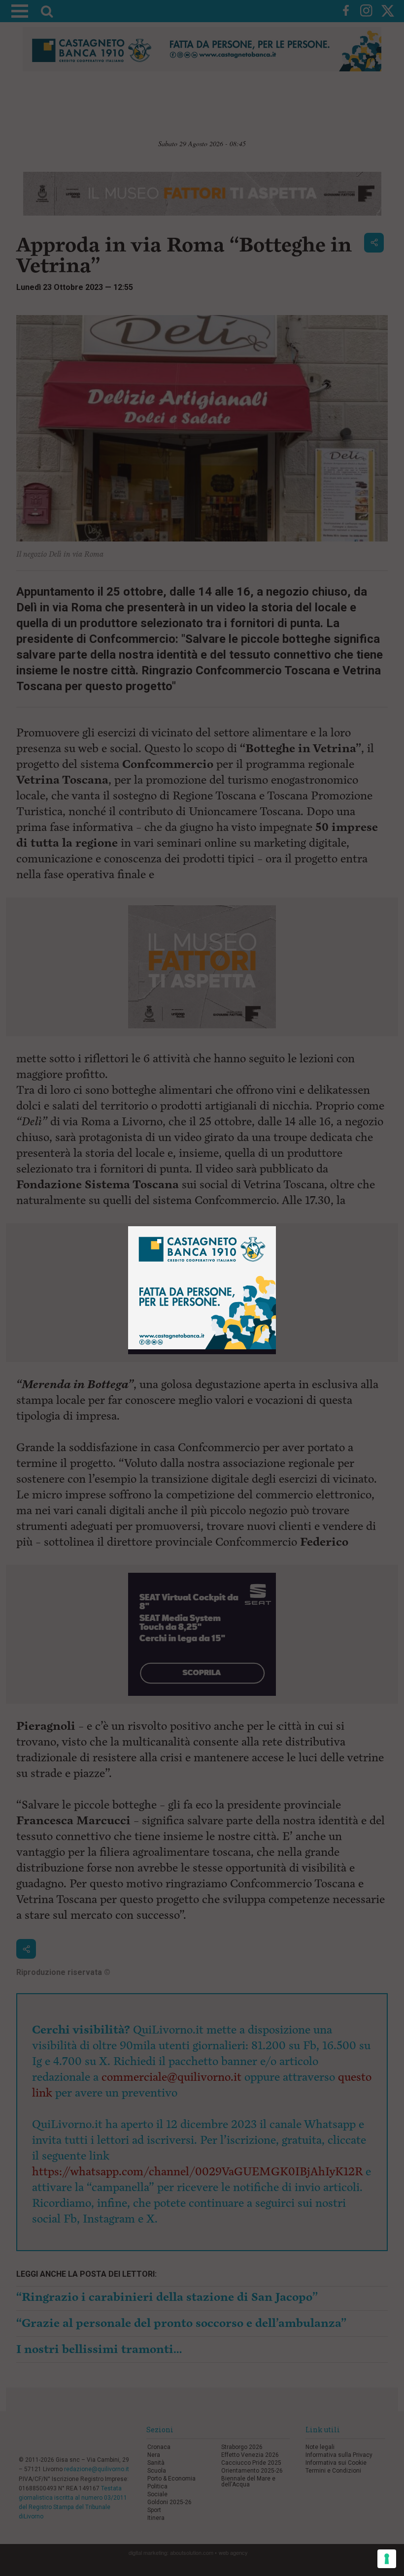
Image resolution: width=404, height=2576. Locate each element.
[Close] (276, 1226)
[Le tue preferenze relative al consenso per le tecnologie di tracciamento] (387, 2559)
